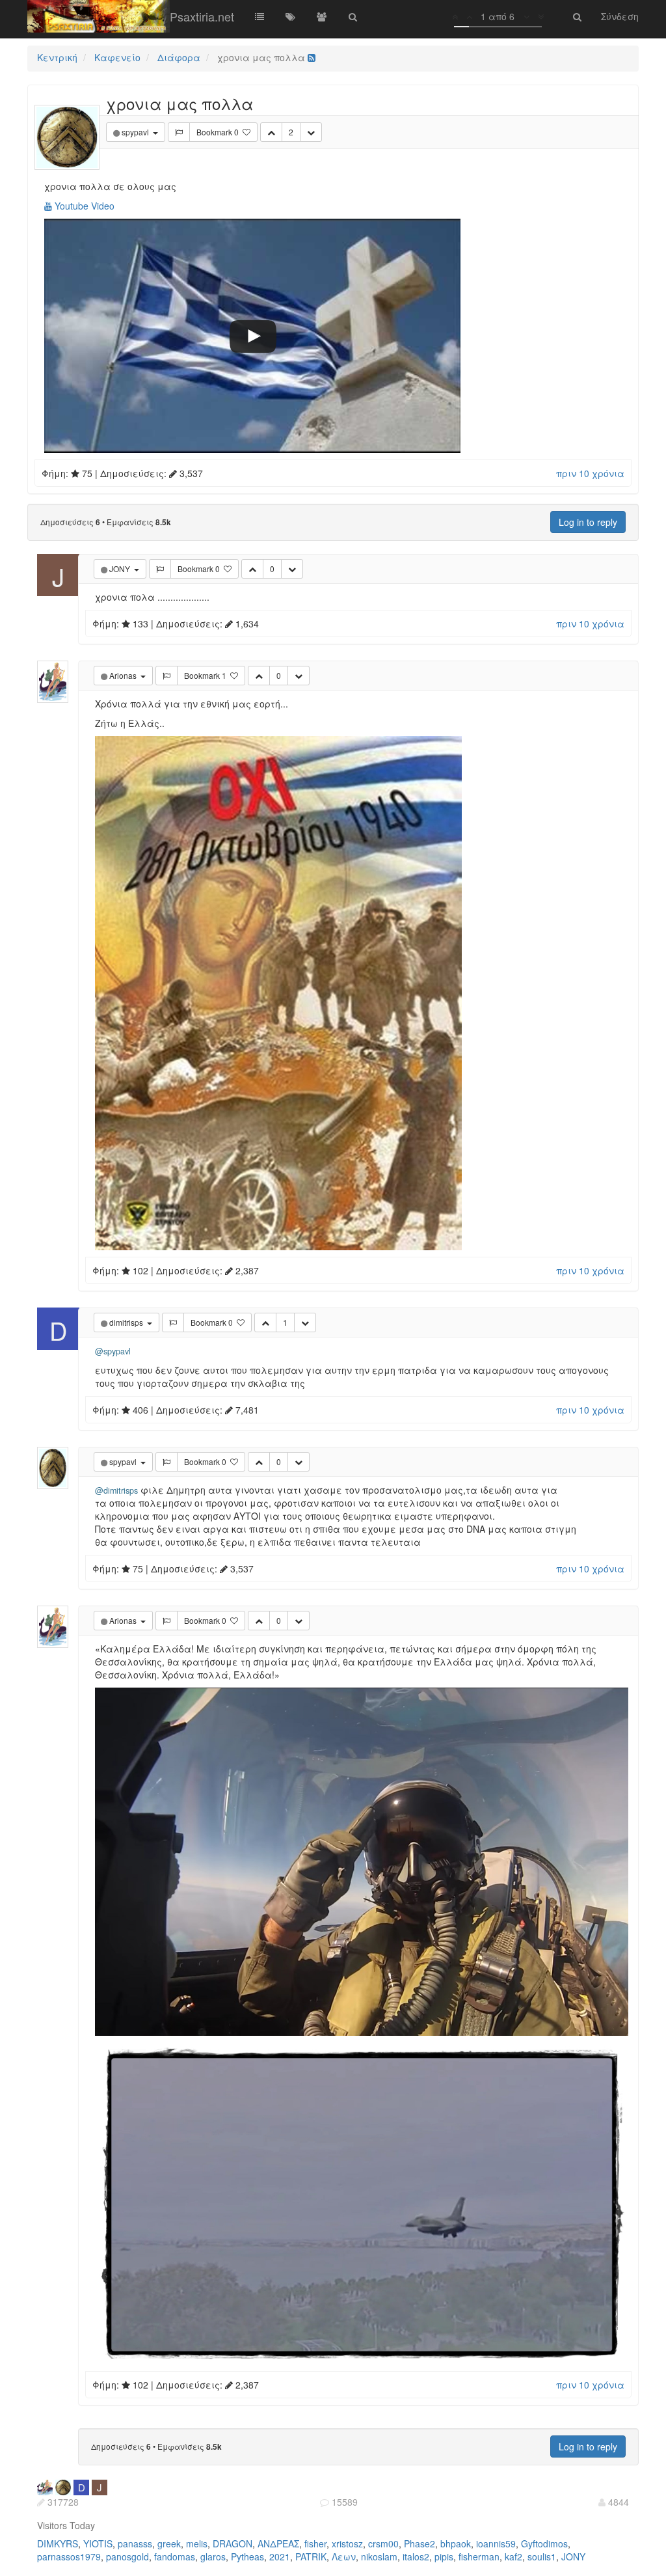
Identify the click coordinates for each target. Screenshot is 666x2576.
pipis (444, 2556)
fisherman (479, 2556)
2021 (280, 2556)
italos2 (416, 2556)
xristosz (347, 2543)
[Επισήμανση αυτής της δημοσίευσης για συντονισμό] (179, 132)
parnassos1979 (69, 2556)
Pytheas (247, 2556)
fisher (315, 2543)
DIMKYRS (58, 2543)
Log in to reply (588, 522)
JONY (573, 2556)
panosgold (127, 2556)
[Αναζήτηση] (353, 16)
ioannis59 (496, 2543)
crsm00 (383, 2543)
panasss (135, 2543)
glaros (213, 2556)
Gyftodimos (544, 2543)
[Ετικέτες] (291, 16)
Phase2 (420, 2543)
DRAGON (233, 2543)
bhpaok (456, 2543)
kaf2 (513, 2556)
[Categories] (260, 16)
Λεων (344, 2556)
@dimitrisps (116, 1490)
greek (169, 2543)
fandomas (175, 2556)
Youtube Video (83, 206)
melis (197, 2543)
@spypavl (113, 1351)
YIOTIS (98, 2543)
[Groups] (322, 16)
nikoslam (379, 2556)
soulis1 (542, 2556)
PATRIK (311, 2556)
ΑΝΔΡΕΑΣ (278, 2543)
